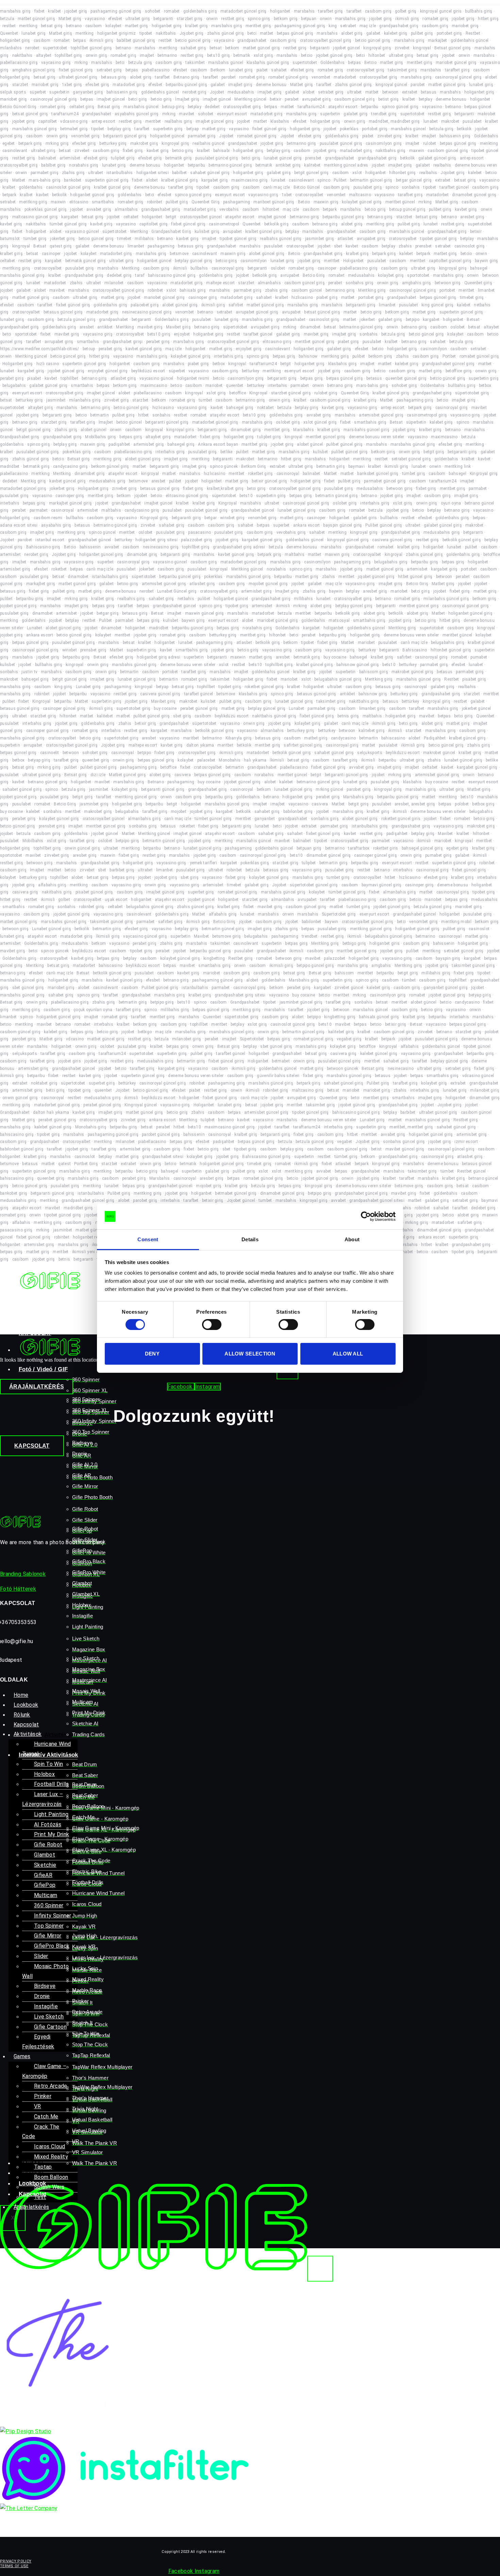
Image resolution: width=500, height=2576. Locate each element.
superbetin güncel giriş (107, 180)
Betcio (370, 63)
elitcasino (79, 202)
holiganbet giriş (167, 26)
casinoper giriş (203, 297)
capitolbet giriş (154, 224)
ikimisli (180, 268)
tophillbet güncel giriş (91, 48)
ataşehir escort (343, 107)
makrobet (450, 121)
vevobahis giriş (291, 532)
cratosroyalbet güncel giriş (326, 40)
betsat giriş (52, 26)
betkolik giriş (277, 224)
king (333, 26)
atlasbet (345, 239)
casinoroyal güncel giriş (458, 77)
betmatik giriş (179, 158)
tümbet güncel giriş (68, 224)
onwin (212, 19)
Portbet (449, 356)
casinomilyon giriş (384, 143)
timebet (124, 239)
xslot (357, 173)
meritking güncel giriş (136, 797)
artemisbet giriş (149, 444)
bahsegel (479, 268)
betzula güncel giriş (77, 320)
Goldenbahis (332, 63)
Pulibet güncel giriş (384, 525)
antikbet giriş (288, 165)
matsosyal (339, 620)
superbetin (59, 92)
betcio (307, 55)
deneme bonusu (271, 85)
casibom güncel (307, 290)
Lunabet (35, 628)
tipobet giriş (237, 606)
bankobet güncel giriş (378, 474)
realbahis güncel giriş (281, 239)
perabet (292, 99)
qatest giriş (61, 246)
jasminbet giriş (320, 239)
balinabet (47, 158)
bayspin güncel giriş (343, 525)
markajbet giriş (41, 584)
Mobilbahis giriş (101, 437)
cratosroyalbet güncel (201, 217)
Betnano (156, 782)
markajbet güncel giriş (71, 503)
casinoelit (50, 753)
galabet (373, 33)
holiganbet (280, 11)
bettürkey (411, 701)
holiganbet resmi (193, 378)
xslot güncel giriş (320, 422)
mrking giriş (57, 143)
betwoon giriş (448, 283)
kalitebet (312, 165)
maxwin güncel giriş (205, 613)
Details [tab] (250, 1239)
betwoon (390, 92)
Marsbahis (304, 430)
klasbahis (280, 121)
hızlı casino (48, 364)
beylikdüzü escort (148, 371)
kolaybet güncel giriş (362, 202)
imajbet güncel (111, 99)
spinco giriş (259, 19)
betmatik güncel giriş (86, 261)
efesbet (115, 19)
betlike (227, 452)
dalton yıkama (200, 745)
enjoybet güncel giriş (108, 371)
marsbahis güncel (226, 63)
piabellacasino (156, 70)
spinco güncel (102, 532)
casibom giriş (378, 11)
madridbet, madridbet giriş (394, 121)
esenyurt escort (232, 114)
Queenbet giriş (478, 283)
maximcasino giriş (249, 180)
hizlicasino (302, 297)
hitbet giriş (488, 19)
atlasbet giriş (123, 378)
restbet (9, 26)
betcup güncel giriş (407, 209)
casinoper (51, 254)
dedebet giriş (119, 275)
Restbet (473, 33)
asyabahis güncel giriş (137, 114)
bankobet (73, 180)
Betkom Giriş (254, 466)
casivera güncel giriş (392, 540)
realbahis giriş (179, 121)
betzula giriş (140, 63)
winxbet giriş (232, 518)
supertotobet (55, 48)
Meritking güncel (250, 99)
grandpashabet (252, 40)
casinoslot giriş (470, 246)
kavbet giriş (158, 151)
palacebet (206, 760)
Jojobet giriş (192, 33)
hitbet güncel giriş (415, 577)
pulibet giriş (422, 33)
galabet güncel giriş (437, 158)
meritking (28, 26)
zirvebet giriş (390, 136)
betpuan (309, 19)
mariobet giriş (465, 26)
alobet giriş (352, 33)
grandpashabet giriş (399, 26)
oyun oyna (451, 503)
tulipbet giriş (123, 158)
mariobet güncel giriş (456, 63)
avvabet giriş (99, 209)
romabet (172, 11)
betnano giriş (380, 217)
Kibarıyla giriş (239, 738)
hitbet (144, 415)
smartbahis (103, 202)
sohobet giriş (404, 386)
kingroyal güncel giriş (348, 540)
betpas (80, 40)
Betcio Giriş (314, 275)
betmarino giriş (302, 143)
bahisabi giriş (193, 290)
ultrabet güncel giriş (78, 77)
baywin (336, 591)
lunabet (431, 121)
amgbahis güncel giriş (34, 70)
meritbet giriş (258, 26)
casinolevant (15, 151)
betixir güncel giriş (269, 481)
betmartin (99, 415)
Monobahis (230, 760)
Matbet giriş (70, 19)
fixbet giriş (133, 151)
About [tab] (352, 1239)
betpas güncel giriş (295, 33)
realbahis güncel (209, 143)
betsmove (179, 254)
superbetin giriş (168, 129)
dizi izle (98, 775)
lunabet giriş (34, 33)
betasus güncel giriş (63, 312)
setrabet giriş (109, 70)
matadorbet (345, 77)
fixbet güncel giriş (76, 70)
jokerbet (367, 320)
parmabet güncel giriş (385, 481)
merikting (489, 143)
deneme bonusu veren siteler (377, 437)
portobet (447, 290)
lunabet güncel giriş (283, 158)
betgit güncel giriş (312, 173)
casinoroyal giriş (228, 268)
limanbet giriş (372, 709)
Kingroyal (259, 393)
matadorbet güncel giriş (244, 11)
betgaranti (163, 19)
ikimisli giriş (407, 19)
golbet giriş (406, 11)
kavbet (42, 195)
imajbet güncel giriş (215, 121)
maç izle (368, 26)
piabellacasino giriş (19, 63)
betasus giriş (114, 77)
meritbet (153, 121)
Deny (152, 1354)
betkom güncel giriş (110, 466)
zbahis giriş (73, 173)
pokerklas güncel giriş (46, 209)
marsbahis (304, 11)
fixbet (40, 11)
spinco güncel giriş (400, 107)
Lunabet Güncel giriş (177, 591)
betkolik (464, 129)
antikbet (105, 327)
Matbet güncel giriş (127, 775)
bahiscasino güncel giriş (172, 275)
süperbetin (416, 422)
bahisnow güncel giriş (358, 665)
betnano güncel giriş (48, 782)
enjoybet (182, 334)
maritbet (191, 738)
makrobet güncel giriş (412, 672)
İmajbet (106, 422)
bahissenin (90, 547)
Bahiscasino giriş (43, 547)
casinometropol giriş (427, 415)
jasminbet (56, 400)
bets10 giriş (219, 55)
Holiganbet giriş (18, 364)
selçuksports (370, 753)
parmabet (299, 386)
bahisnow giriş (373, 694)
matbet (267, 33)
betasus (429, 92)
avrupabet (232, 232)
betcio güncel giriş (193, 40)
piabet (262, 70)
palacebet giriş (145, 305)
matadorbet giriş (129, 85)
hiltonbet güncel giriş (451, 650)
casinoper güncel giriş (64, 709)
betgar (211, 518)
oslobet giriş (288, 422)
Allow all (348, 1354)
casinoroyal (288, 474)
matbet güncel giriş (36, 19)
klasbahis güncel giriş (268, 63)
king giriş (63, 687)
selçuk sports (13, 92)
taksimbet (195, 63)
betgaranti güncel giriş (125, 136)
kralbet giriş (196, 26)
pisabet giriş (474, 679)
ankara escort (307, 525)
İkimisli (277, 760)
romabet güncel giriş (288, 77)
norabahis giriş (84, 165)
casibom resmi (48, 518)
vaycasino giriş (56, 63)
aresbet (87, 327)
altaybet (44, 55)
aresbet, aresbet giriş (415, 804)
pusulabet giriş (368, 187)
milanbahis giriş (85, 400)
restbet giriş (233, 19)
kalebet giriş (396, 33)
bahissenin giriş (122, 92)
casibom (94, 26)
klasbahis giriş (343, 364)
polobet (462, 804)
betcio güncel (129, 422)
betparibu (370, 107)
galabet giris (365, 518)
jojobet (449, 55)
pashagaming (237, 202)
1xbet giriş (72, 85)
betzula (7, 19)
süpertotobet (115, 232)
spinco (324, 180)
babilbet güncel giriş (136, 40)
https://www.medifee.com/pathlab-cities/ (40, 349)
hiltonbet (377, 55)
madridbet (10, 466)
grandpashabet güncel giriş (448, 364)
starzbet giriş (189, 19)
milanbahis (11, 48)
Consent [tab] (148, 1239)
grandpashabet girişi (123, 342)
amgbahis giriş (417, 283)
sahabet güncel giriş (210, 173)
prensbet (313, 158)
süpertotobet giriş (472, 393)
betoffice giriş (459, 371)
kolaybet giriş (391, 275)
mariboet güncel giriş (274, 202)
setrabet (348, 26)
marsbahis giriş (15, 11)
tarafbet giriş (330, 11)
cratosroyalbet (309, 195)
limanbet (136, 246)
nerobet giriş (194, 92)
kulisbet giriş (207, 232)
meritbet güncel (400, 202)
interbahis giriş (229, 356)
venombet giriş (85, 136)
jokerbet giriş (62, 239)
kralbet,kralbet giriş (225, 489)
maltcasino (360, 195)
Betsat (40, 246)
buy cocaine (335, 657)
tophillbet (69, 378)
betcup (89, 349)
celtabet (131, 217)
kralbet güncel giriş (180, 180)
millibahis (144, 239)
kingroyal (422, 48)
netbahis (186, 599)
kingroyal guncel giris (441, 11)
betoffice (238, 393)
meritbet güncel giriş (315, 342)
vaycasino (95, 19)
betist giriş (389, 99)
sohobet (153, 11)
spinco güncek (224, 466)
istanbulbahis (120, 173)
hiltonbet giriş (403, 173)
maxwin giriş (326, 202)
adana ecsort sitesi (19, 525)
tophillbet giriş (69, 55)
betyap (193, 129)
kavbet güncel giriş (144, 349)
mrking (81, 63)
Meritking (139, 232)
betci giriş (138, 99)
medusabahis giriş (107, 481)
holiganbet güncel (167, 136)
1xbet (287, 195)
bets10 (246, 496)
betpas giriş (284, 356)
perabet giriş (158, 342)
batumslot (10, 239)
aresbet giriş (472, 217)
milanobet (114, 283)
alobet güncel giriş (267, 254)
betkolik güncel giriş (462, 540)
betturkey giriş (113, 143)
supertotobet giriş (133, 709)
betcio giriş (161, 99)
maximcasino (154, 386)
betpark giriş (30, 143)
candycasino (343, 738)
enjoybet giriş (249, 349)
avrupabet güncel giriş (257, 312)
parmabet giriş (202, 136)
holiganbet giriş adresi (159, 657)
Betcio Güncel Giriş (18, 107)
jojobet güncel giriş (334, 55)
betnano (74, 26)
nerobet (32, 48)
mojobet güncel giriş (268, 584)
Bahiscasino (415, 650)
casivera (183, 775)
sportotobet (418, 275)
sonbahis (411, 187)
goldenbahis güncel (470, 40)
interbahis (277, 386)
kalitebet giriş (372, 731)
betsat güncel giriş (30, 114)
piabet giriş (327, 297)
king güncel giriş (437, 305)
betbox (219, 364)
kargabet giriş (215, 180)
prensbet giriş (93, 650)
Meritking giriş (372, 290)
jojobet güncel (346, 48)
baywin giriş (487, 261)
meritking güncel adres (346, 165)
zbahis (405, 246)
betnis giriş (348, 716)
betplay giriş (119, 129)
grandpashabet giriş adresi (239, 547)
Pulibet (340, 180)
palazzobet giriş (197, 540)
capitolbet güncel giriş (450, 261)
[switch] (212, 1325)
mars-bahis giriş (45, 180)
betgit (171, 217)
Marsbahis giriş (359, 797)
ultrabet (354, 92)
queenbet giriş (96, 760)
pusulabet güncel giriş (341, 143)
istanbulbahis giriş (110, 577)
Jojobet (217, 92)
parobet (229, 77)
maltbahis (111, 510)
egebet (9, 143)
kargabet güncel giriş (262, 540)
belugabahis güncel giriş (338, 679)
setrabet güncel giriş (411, 459)
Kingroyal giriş (484, 474)
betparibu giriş (425, 562)
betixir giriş (145, 723)
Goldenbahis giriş (172, 320)
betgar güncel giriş (414, 180)
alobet (309, 92)
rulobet (430, 143)
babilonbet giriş (298, 812)
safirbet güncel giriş (303, 745)
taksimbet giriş (402, 70)
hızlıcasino (163, 408)
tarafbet (354, 11)
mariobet (214, 386)
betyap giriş (39, 760)
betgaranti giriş (361, 305)
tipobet (146, 33)
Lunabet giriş (88, 687)
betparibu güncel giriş (186, 85)
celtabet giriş (82, 107)
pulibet (359, 356)
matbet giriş (137, 26)
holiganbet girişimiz (117, 33)
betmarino (167, 55)
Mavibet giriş (178, 327)
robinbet (155, 202)
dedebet (212, 107)
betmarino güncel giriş (230, 165)
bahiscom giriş (374, 672)
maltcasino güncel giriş (35, 217)
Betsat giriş (109, 107)
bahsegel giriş (240, 408)
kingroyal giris (180, 430)
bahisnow (308, 356)
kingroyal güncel (391, 85)
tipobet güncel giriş (238, 239)
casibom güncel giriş (355, 99)
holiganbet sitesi (153, 173)
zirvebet (402, 48)
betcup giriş (173, 107)
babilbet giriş (53, 165)
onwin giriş (96, 55)
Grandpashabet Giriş (171, 232)
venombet (321, 77)
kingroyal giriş (377, 48)
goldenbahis (31, 187)
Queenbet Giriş (206, 202)
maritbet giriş (254, 444)
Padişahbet (435, 738)
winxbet (70, 650)
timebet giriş (472, 297)
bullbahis (199, 268)
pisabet (34, 378)
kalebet (475, 173)
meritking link (458, 466)
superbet (281, 525)
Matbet (19, 180)
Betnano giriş (187, 77)
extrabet (410, 92)
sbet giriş (182, 716)
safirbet (236, 305)
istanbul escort (50, 540)
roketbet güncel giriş (264, 687)
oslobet (278, 268)
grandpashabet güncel (253, 510)
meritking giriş (33, 202)
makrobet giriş (144, 143)
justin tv (29, 672)
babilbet (179, 173)
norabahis (277, 569)
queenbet (235, 386)
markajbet (438, 40)
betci (252, 33)
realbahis (442, 165)
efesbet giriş (302, 70)
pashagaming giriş (415, 400)
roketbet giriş (261, 474)
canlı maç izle (277, 187)
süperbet (38, 92)
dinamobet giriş (246, 430)
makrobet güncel (439, 753)
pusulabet (472, 121)
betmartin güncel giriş (371, 180)
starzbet (20, 85)
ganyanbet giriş (88, 92)
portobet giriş (449, 33)
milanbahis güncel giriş (446, 599)
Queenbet (9, 33)
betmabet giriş (74, 129)
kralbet (54, 11)
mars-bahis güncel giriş (366, 430)
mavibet (187, 114)
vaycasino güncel (82, 232)
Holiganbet (354, 261)
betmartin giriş (331, 466)
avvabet (112, 547)
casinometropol (224, 224)
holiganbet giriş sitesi (156, 540)
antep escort (104, 121)
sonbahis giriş (360, 283)
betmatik (242, 55)
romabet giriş (435, 19)
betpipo (413, 320)
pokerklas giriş (77, 452)
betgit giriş (434, 452)
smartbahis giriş (370, 422)
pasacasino (199, 532)
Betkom (218, 70)
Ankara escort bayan (218, 444)
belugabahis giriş (391, 562)
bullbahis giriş (479, 11)
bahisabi (221, 151)
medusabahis (241, 92)
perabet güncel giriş (199, 709)
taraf (140, 275)
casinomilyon (254, 261)
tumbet (205, 400)
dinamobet (310, 327)
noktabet (265, 408)
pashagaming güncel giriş (116, 11)
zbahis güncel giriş (226, 33)
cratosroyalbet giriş (365, 70)
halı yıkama (255, 760)
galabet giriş (356, 114)
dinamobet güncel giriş (474, 195)
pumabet (479, 657)
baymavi (356, 466)
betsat (216, 48)
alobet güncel (94, 430)
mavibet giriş (150, 327)
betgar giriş (108, 613)
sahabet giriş (193, 48)
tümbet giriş (35, 239)
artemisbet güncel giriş (381, 415)
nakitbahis (166, 33)
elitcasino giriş (277, 342)
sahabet (279, 70)
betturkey (251, 371)
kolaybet (113, 26)
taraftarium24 (311, 107)
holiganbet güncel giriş (92, 195)
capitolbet (47, 121)
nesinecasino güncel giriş (147, 312)
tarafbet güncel (454, 187)
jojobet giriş (76, 11)
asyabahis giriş (56, 525)
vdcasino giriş (74, 121)
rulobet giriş (326, 393)
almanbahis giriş (144, 819)
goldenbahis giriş (200, 11)
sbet (338, 246)
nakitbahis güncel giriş (274, 716)
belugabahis (14, 386)
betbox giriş (483, 804)
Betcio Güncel (307, 187)
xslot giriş (263, 55)
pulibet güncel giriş (344, 444)
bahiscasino (393, 738)
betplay (426, 99)
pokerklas (349, 129)
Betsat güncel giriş (453, 48)
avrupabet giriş (316, 99)
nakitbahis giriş (391, 151)
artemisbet (70, 158)
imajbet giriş (240, 85)
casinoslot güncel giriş (68, 187)
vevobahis (229, 209)
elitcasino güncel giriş (187, 496)
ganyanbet (265, 819)
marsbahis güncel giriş (35, 129)
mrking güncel (329, 789)
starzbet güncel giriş (291, 393)
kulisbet (320, 452)
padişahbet (119, 444)
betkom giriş (286, 19)
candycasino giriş (70, 466)
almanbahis (126, 209)
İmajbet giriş (187, 99)
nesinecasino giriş (161, 547)
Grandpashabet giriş (20, 437)
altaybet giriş (40, 408)
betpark (9, 195)
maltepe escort (220, 283)
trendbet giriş (384, 114)
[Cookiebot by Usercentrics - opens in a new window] (366, 1216)
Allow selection (250, 1354)
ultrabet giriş (138, 19)
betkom (232, 48)
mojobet (179, 812)
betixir (276, 99)
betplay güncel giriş (194, 261)
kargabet (70, 217)
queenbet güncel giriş (406, 378)
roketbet (59, 569)
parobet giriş (359, 789)
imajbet (147, 55)
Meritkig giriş (33, 481)
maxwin (417, 151)
